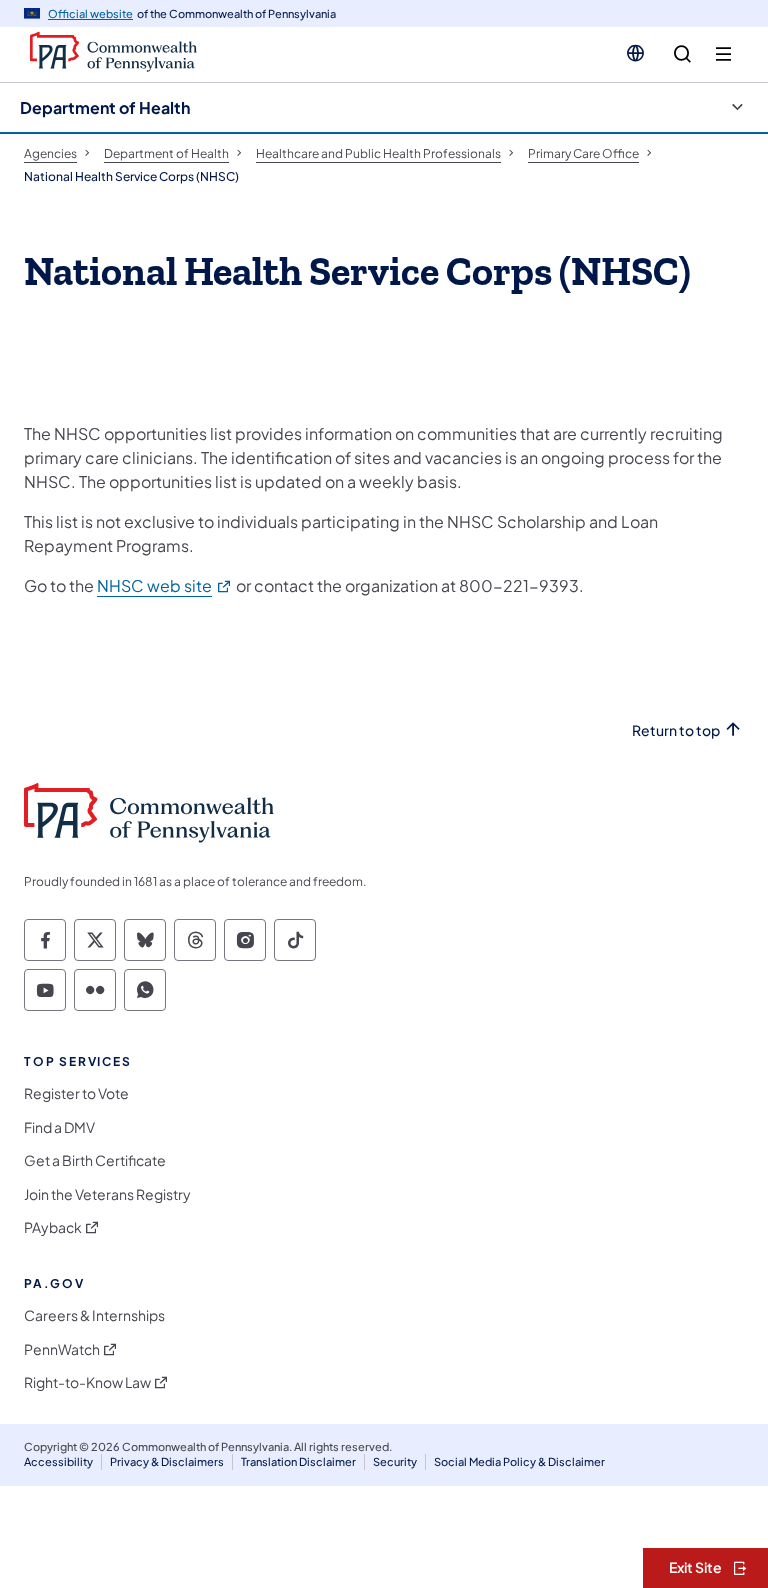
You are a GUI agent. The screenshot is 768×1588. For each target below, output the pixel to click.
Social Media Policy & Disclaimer (519, 1461)
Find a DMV (59, 1127)
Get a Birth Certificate (95, 1160)
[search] (682, 54)
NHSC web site (165, 585)
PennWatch (62, 1349)
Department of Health (105, 107)
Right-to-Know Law (87, 1382)
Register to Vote (76, 1093)
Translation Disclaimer (298, 1461)
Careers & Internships (94, 1315)
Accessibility (58, 1461)
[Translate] (635, 53)
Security (395, 1461)
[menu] (723, 54)
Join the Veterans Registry (107, 1194)
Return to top (676, 730)
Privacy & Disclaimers (167, 1461)
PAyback (53, 1227)
